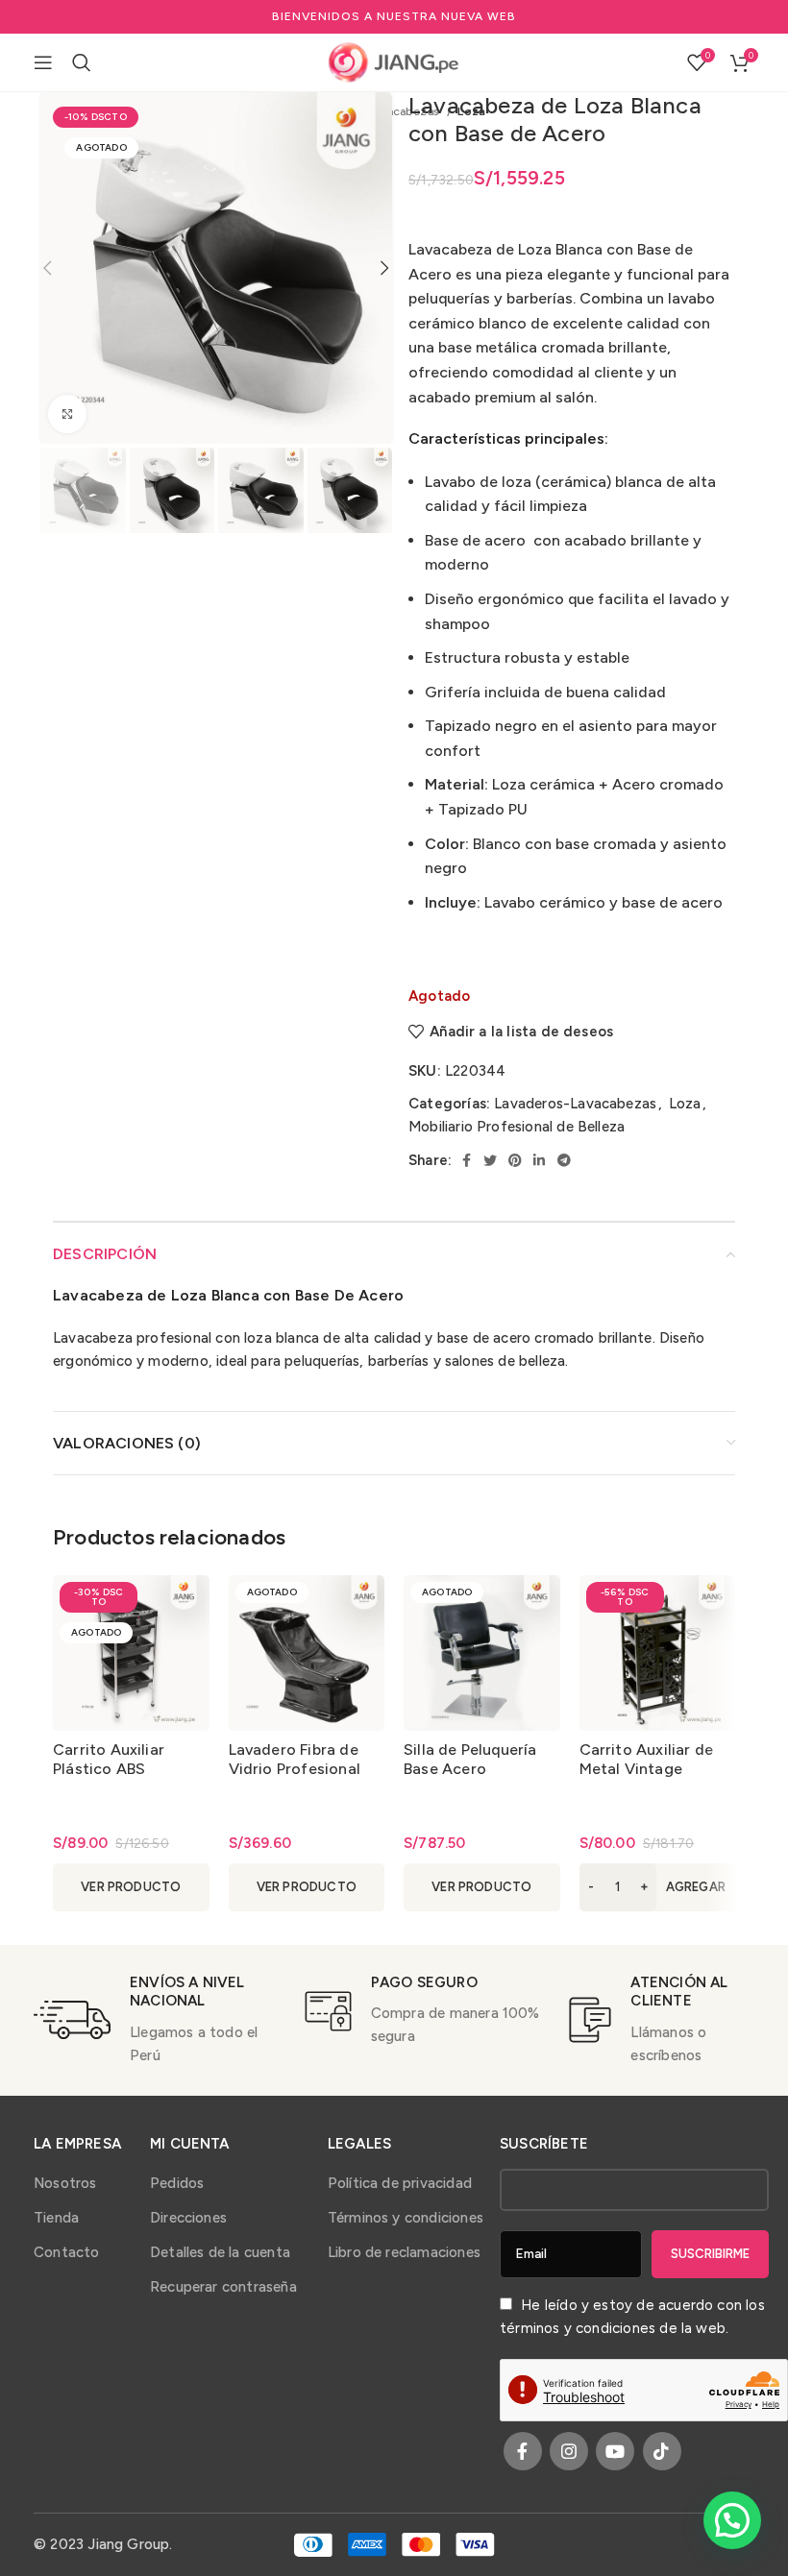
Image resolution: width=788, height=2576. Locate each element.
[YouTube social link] (615, 2451)
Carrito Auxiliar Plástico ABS (109, 1759)
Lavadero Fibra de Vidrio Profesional (295, 1759)
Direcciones (188, 2218)
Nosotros (65, 2183)
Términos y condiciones (406, 2218)
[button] (658, 1887)
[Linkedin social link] (539, 1160)
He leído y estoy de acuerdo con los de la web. (632, 2317)
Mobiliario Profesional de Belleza (517, 1127)
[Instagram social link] (569, 2451)
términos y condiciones (578, 2328)
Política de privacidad (400, 2183)
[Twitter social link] (490, 1160)
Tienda (56, 2218)
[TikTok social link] (662, 2451)
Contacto (67, 2252)
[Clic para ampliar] (67, 414)
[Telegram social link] (564, 1160)
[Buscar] (82, 62)
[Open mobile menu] (43, 62)
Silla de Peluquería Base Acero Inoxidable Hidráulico (480, 1769)
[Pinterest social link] (515, 1160)
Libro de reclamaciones (404, 2252)
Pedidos (177, 2183)
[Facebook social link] (467, 1160)
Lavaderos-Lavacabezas (575, 1104)
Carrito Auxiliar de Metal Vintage (647, 1759)
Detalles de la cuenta (220, 2252)
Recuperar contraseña (223, 2287)
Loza (685, 1104)
